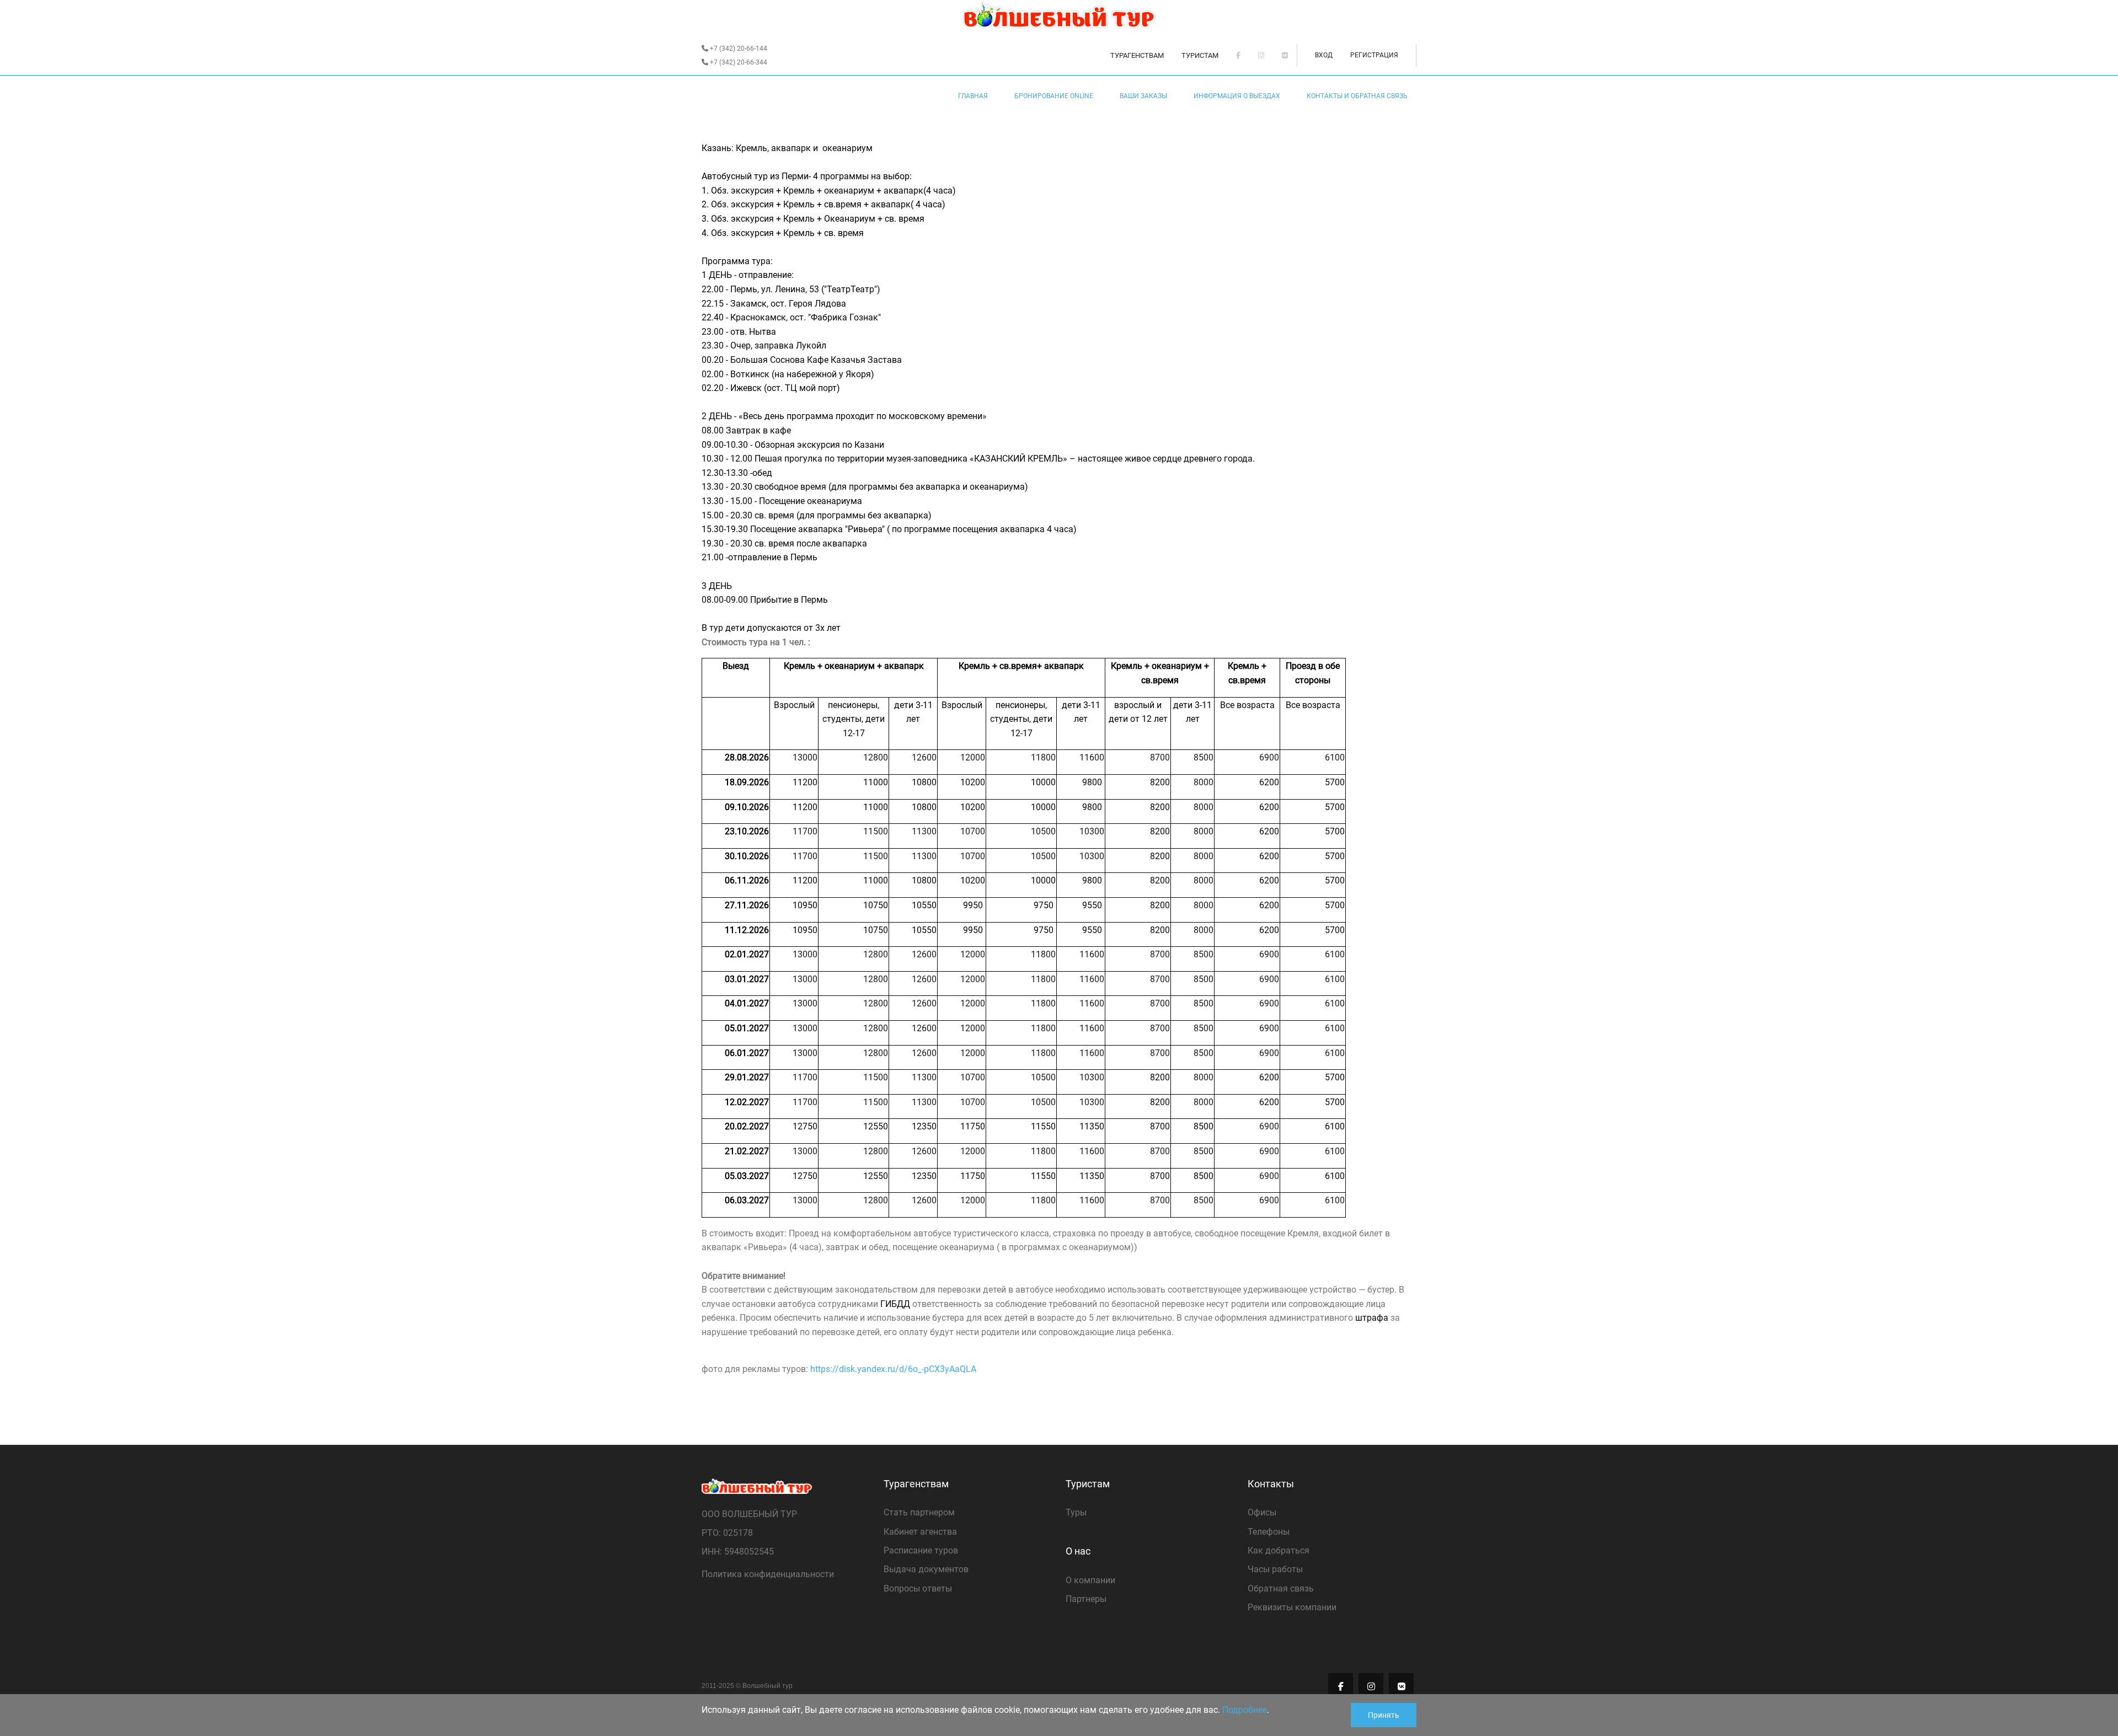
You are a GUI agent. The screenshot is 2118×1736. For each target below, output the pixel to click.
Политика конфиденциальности (768, 1574)
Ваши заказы (1143, 96)
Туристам (1200, 55)
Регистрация (1374, 55)
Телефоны (1269, 1532)
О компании (1090, 1580)
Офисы (1262, 1512)
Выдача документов (926, 1569)
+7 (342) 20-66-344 (738, 62)
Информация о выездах (1237, 96)
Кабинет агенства (920, 1532)
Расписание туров (921, 1550)
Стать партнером (919, 1512)
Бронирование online (1054, 96)
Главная (973, 96)
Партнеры (1086, 1599)
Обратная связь (1281, 1588)
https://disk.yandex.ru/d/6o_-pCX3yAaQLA (893, 1369)
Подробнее (1245, 1710)
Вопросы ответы (918, 1588)
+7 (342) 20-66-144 (738, 49)
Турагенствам (1137, 55)
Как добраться (1279, 1550)
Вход (1324, 55)
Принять (1384, 1715)
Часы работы (1275, 1569)
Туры (1076, 1512)
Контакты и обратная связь (1357, 96)
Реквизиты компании (1292, 1607)
